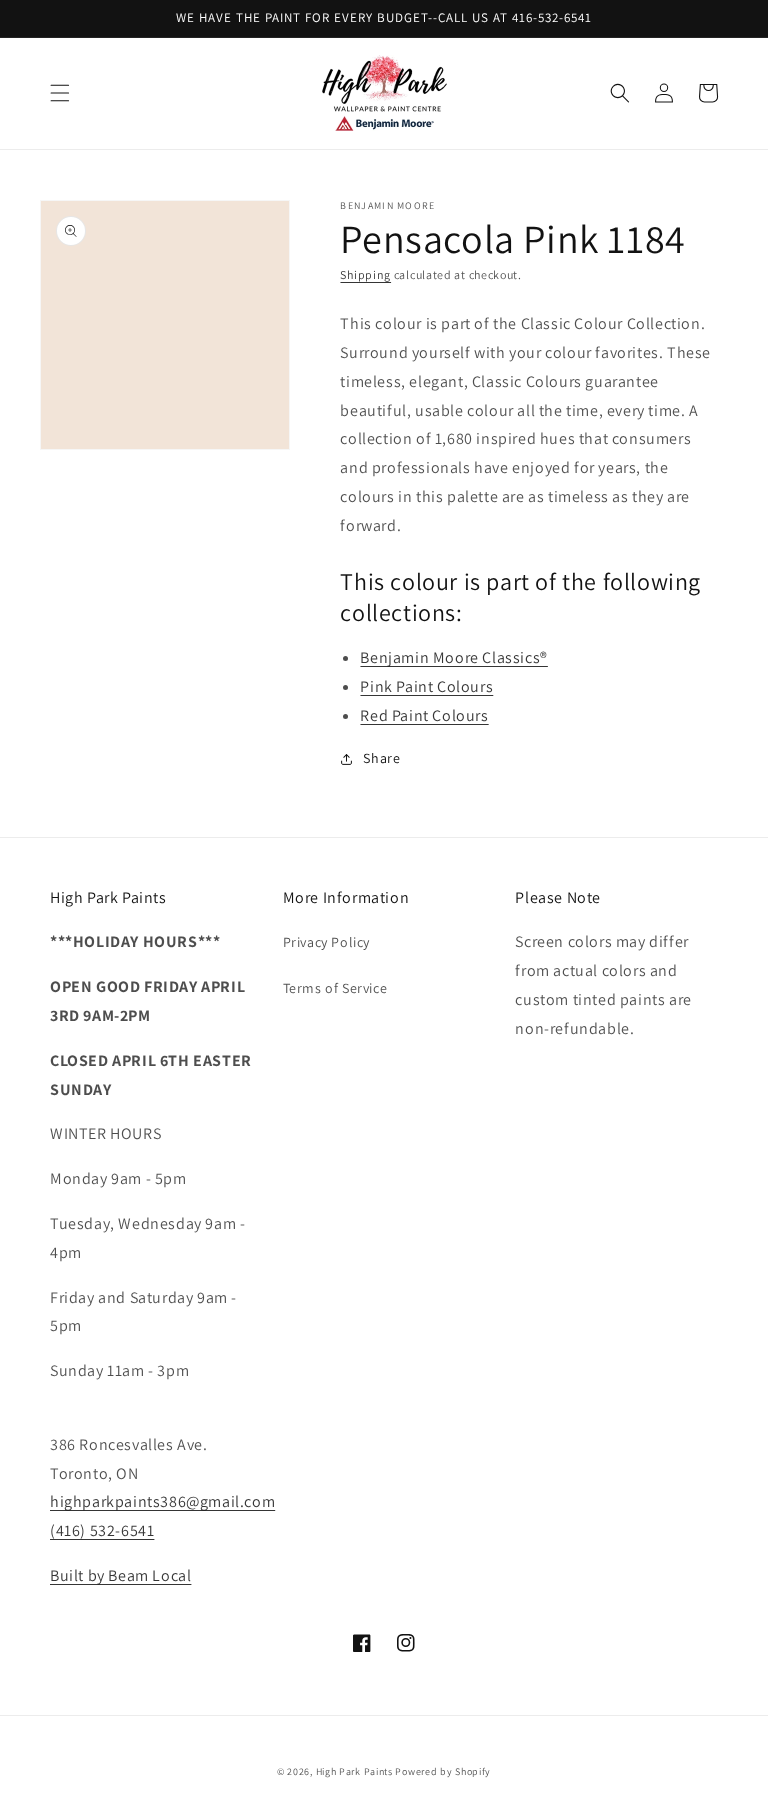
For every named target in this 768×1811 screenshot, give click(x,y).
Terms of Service (335, 988)
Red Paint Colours (424, 715)
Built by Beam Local (120, 1575)
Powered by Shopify (443, 1771)
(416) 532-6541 (102, 1530)
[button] (60, 93)
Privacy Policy (326, 942)
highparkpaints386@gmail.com (162, 1501)
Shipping (365, 274)
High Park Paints (354, 1771)
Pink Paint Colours (426, 686)
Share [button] (381, 758)
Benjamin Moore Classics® (453, 657)
